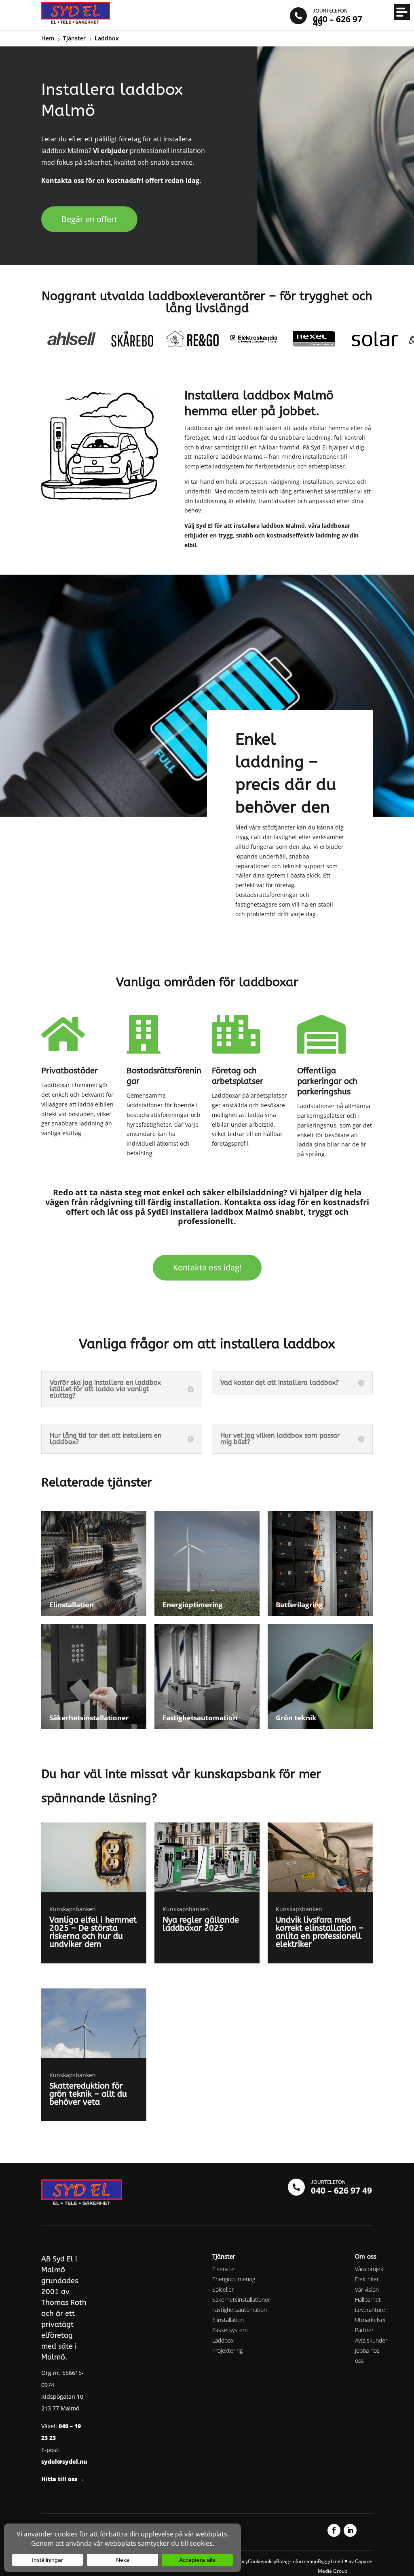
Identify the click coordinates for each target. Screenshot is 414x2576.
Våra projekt (370, 2269)
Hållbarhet (368, 2300)
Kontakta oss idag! (207, 1267)
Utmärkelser (371, 2320)
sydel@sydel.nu (64, 2462)
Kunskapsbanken (73, 1909)
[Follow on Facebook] (334, 2530)
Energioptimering (234, 2279)
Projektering (227, 2350)
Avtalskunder (371, 2340)
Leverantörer (371, 2310)
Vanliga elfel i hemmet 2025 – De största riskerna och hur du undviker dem (93, 1932)
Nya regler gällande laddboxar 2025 (201, 1924)
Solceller (223, 2289)
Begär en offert (89, 219)
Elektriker (367, 2279)
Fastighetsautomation (240, 2310)
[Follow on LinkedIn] (350, 2530)
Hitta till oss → (63, 2479)
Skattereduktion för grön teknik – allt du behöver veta (88, 2094)
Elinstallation (228, 2320)
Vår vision (367, 2289)
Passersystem (230, 2330)
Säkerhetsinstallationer (241, 2300)
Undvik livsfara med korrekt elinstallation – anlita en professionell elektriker (320, 1932)
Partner (364, 2330)
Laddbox (223, 2340)
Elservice (223, 2269)
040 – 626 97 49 (341, 2190)
